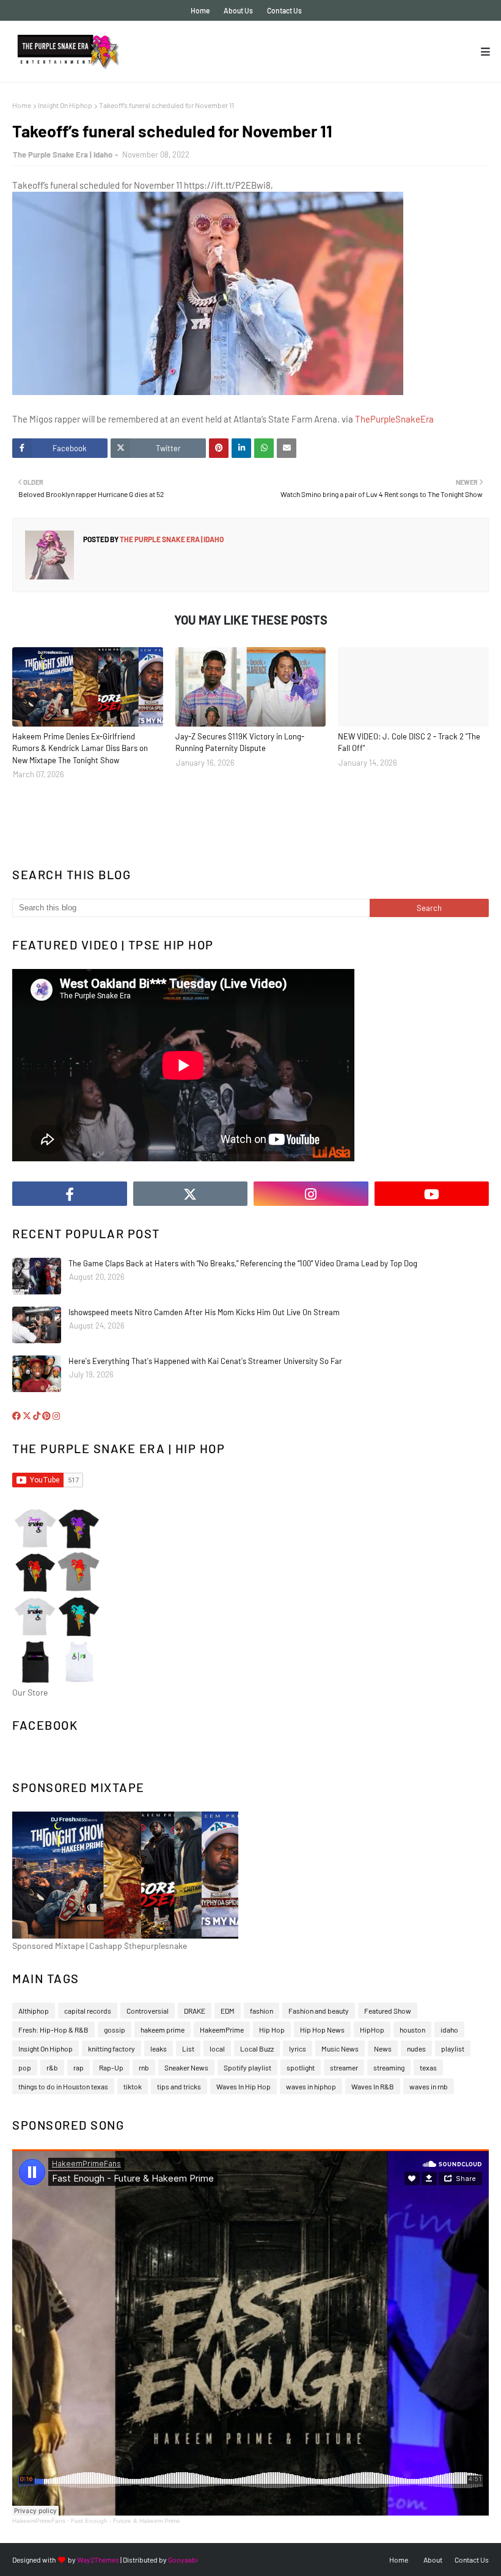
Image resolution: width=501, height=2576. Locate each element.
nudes (416, 2048)
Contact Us (284, 10)
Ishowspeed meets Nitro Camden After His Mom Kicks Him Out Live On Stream (204, 1312)
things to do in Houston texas (63, 2086)
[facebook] (70, 1194)
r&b (52, 2067)
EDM (228, 2011)
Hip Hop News (322, 2030)
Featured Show (388, 2011)
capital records (88, 2011)
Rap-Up (111, 2067)
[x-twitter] (191, 1194)
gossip (115, 2030)
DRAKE (195, 2011)
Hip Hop (272, 2030)
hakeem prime (163, 2030)
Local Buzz (257, 2048)
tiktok (133, 2086)
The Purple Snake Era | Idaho (63, 154)
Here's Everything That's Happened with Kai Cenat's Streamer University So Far (205, 1361)
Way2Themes (98, 2560)
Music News (340, 2048)
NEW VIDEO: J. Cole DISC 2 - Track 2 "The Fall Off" (409, 742)
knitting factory (112, 2048)
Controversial (148, 2011)
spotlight (301, 2067)
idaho (449, 2030)
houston (412, 2030)
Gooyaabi (183, 2560)
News (383, 2048)
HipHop (372, 2030)
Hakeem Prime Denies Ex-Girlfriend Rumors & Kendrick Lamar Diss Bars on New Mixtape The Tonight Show (80, 748)
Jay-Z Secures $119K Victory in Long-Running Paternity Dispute (240, 742)
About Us (238, 10)
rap (79, 2067)
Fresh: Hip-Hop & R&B (53, 2030)
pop (25, 2067)
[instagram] (311, 1194)
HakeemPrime (222, 2030)
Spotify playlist (247, 2067)
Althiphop (34, 2011)
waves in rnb (429, 2086)
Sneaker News (186, 2067)
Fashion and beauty (319, 2011)
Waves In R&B (373, 2086)
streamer (344, 2067)
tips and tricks (179, 2086)
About (433, 2560)
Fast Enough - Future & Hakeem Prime (126, 2521)
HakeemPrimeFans (39, 2521)
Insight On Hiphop (65, 105)
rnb (144, 2067)
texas (428, 2067)
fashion (261, 2011)
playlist (453, 2048)
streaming (389, 2067)
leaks (159, 2048)
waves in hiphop (311, 2086)
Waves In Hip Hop (243, 2086)
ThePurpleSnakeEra (394, 419)
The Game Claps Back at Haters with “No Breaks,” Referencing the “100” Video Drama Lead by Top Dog (243, 1263)
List (188, 2048)
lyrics (298, 2048)
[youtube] (432, 1194)
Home (200, 10)
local (217, 2048)
